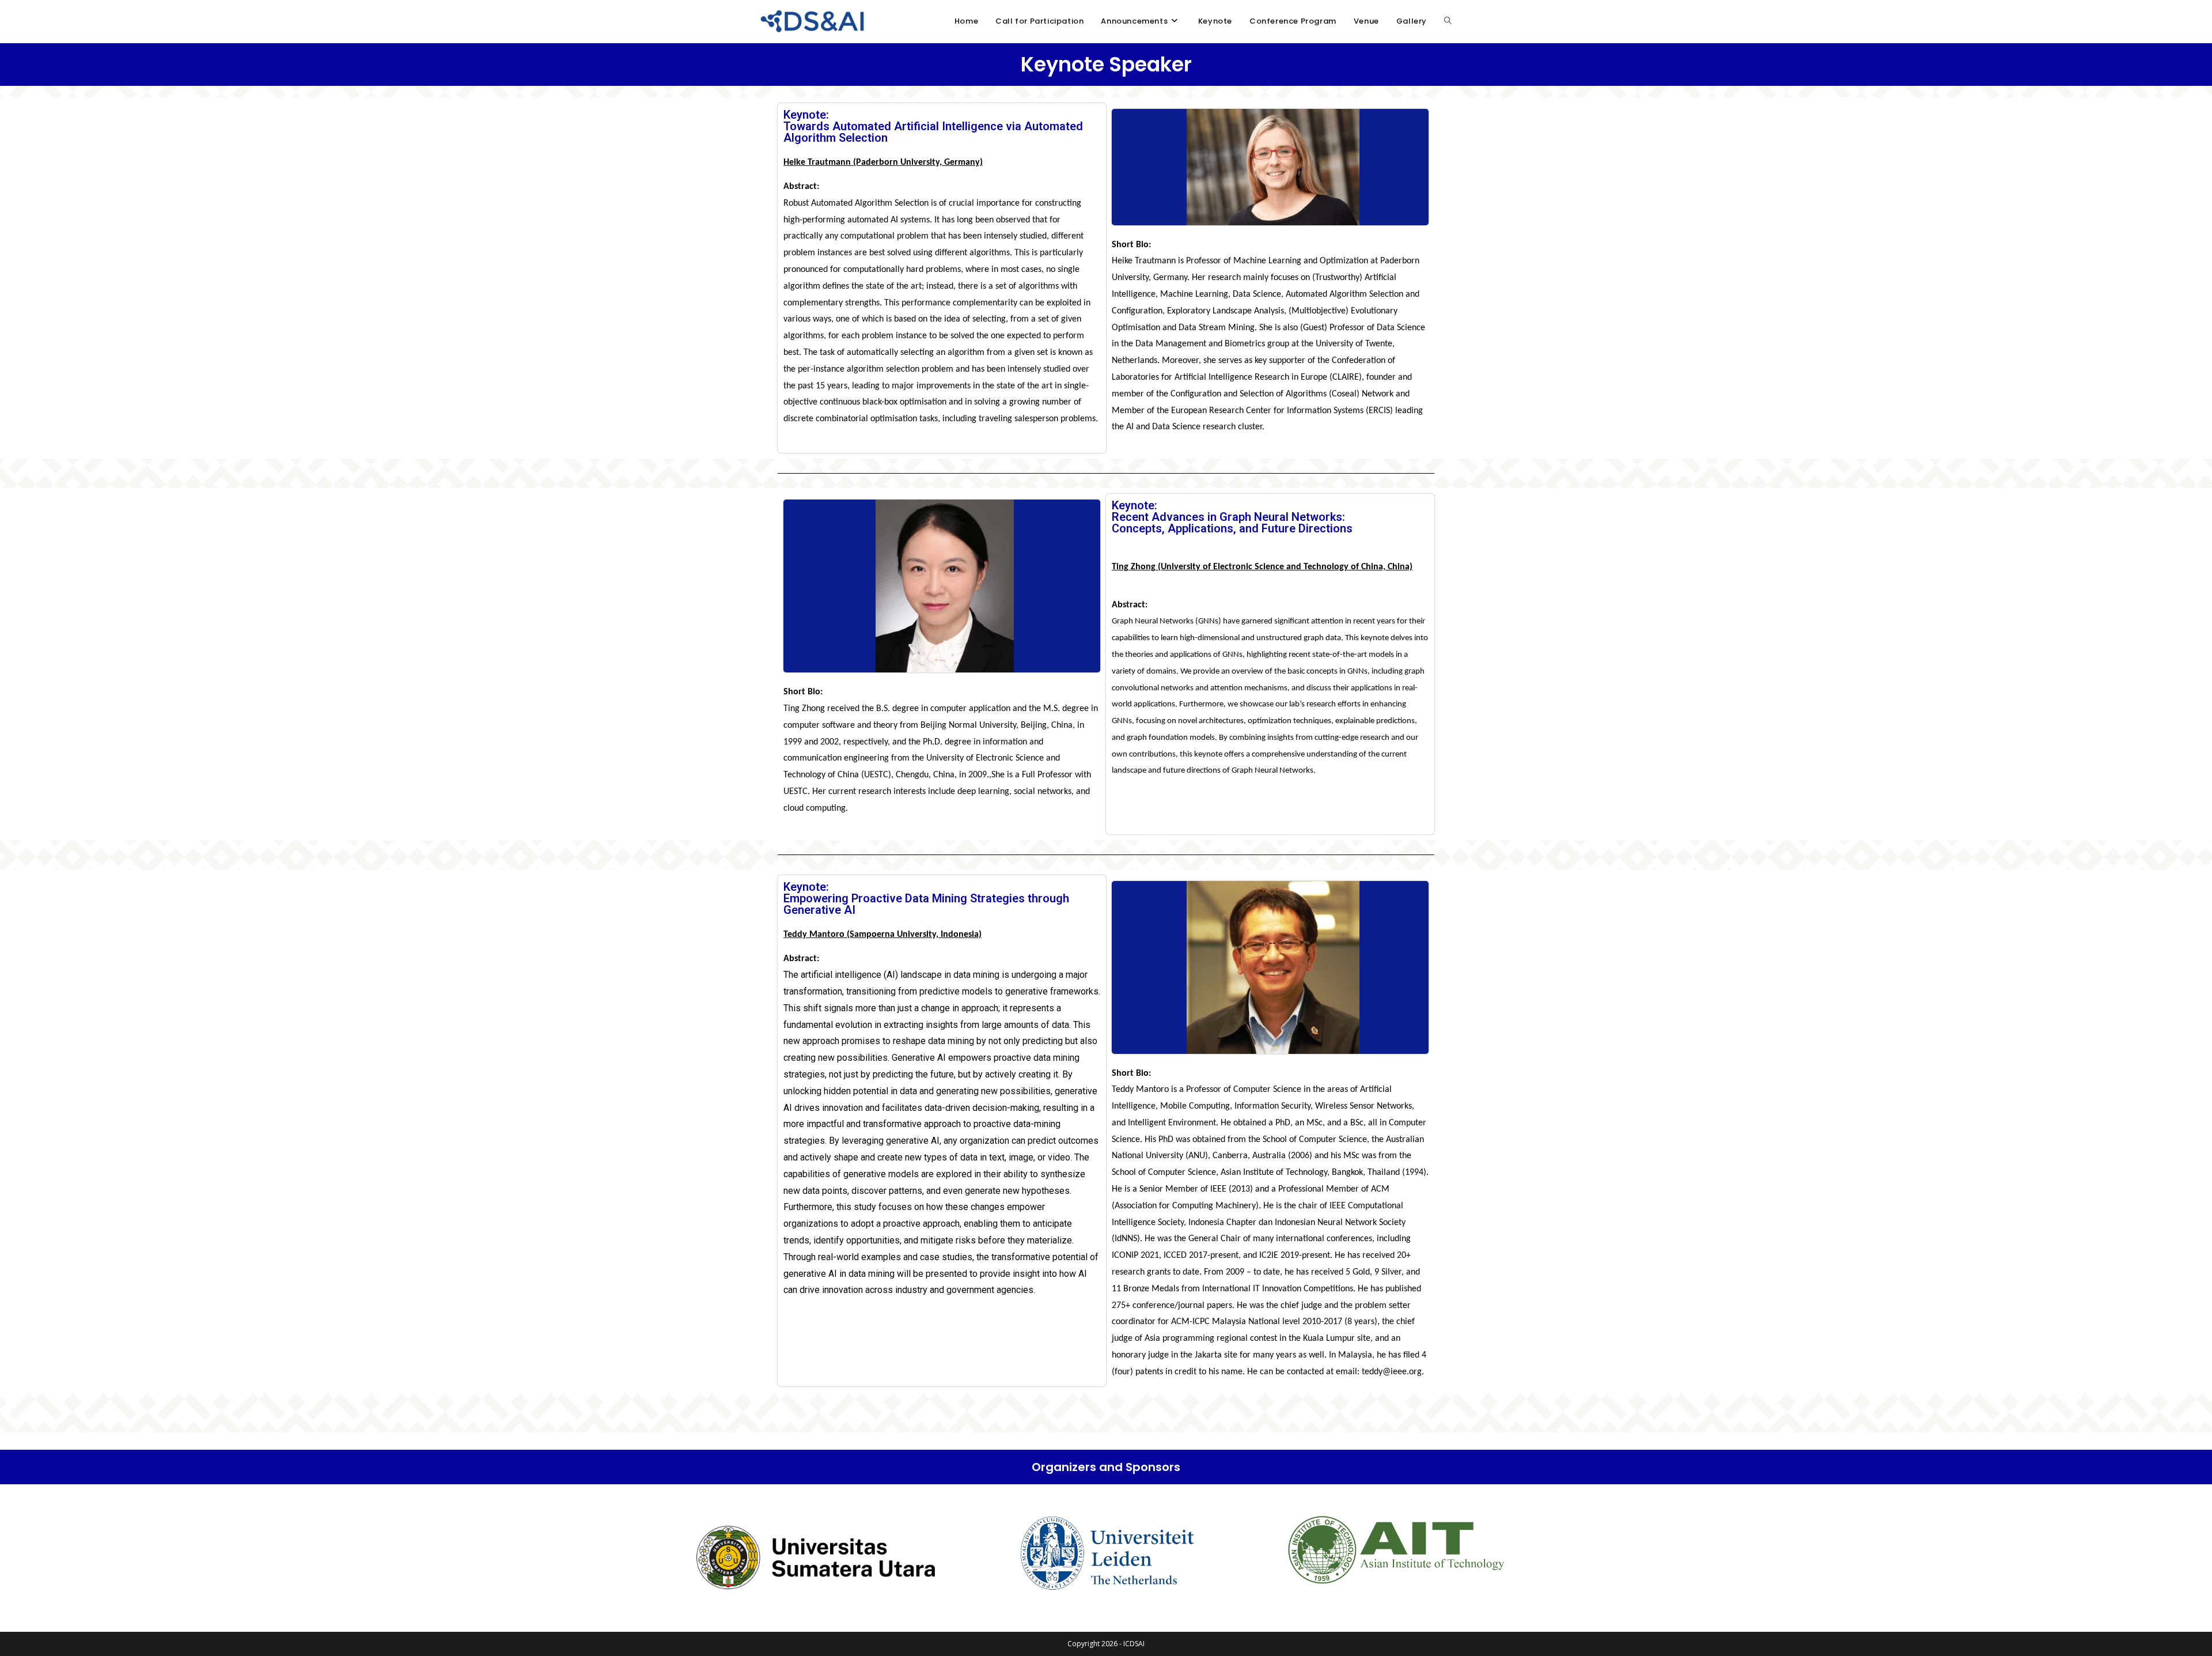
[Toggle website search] (1448, 21)
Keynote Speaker (1106, 64)
